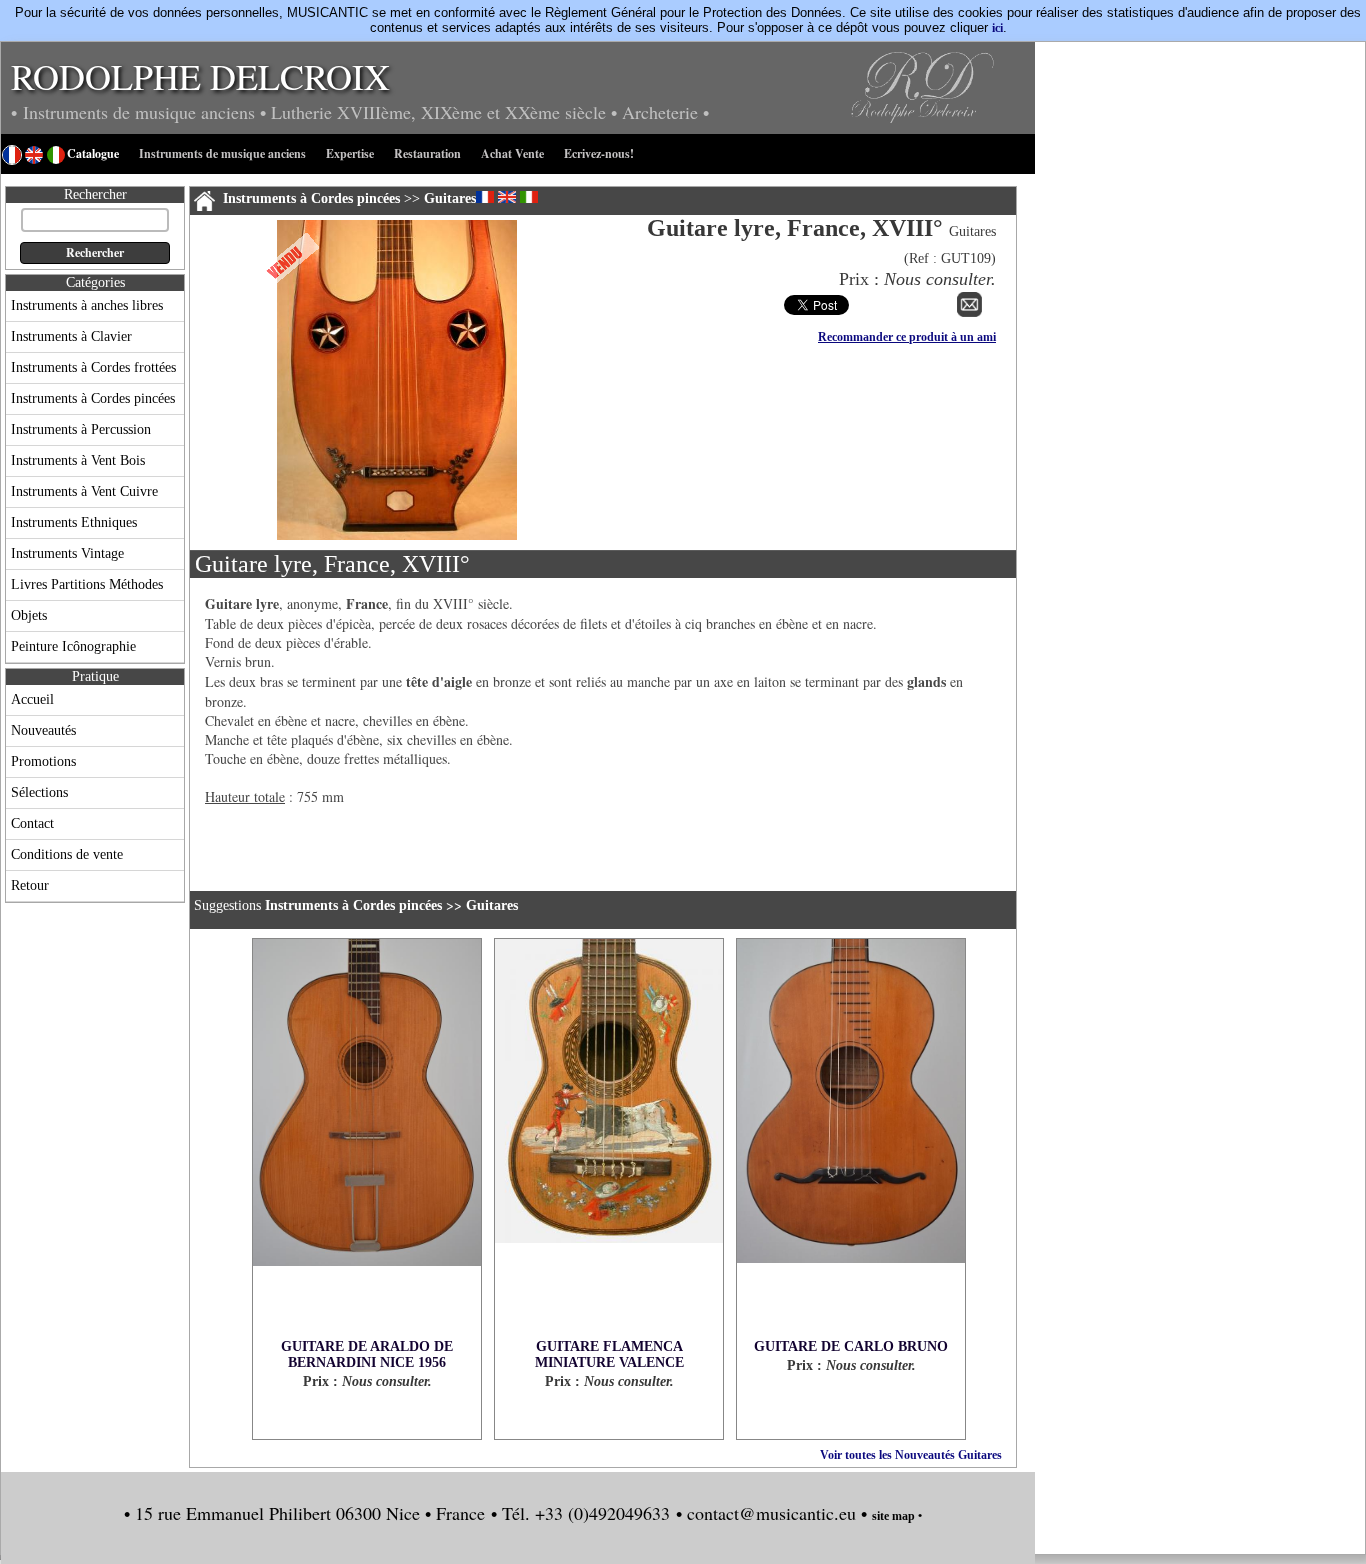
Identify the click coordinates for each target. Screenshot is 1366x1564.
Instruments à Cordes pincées (93, 398)
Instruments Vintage (67, 553)
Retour (30, 885)
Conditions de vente (67, 854)
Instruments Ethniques (74, 522)
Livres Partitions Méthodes (87, 584)
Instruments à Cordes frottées (93, 367)
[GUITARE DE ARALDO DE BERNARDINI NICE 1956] (367, 1139)
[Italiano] (529, 197)
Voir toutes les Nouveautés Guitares (911, 1455)
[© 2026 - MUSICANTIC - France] (397, 536)
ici (997, 28)
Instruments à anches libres (87, 305)
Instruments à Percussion (81, 429)
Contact (32, 823)
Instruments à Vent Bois (78, 460)
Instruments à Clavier (71, 336)
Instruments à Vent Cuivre (84, 491)
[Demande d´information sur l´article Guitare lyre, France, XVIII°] (969, 313)
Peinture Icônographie (73, 646)
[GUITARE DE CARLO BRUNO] (851, 1139)
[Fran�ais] (485, 197)
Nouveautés (43, 730)
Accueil (32, 699)
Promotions (43, 761)
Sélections (39, 792)
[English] (507, 197)
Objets (29, 615)
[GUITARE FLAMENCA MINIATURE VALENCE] (609, 1139)
